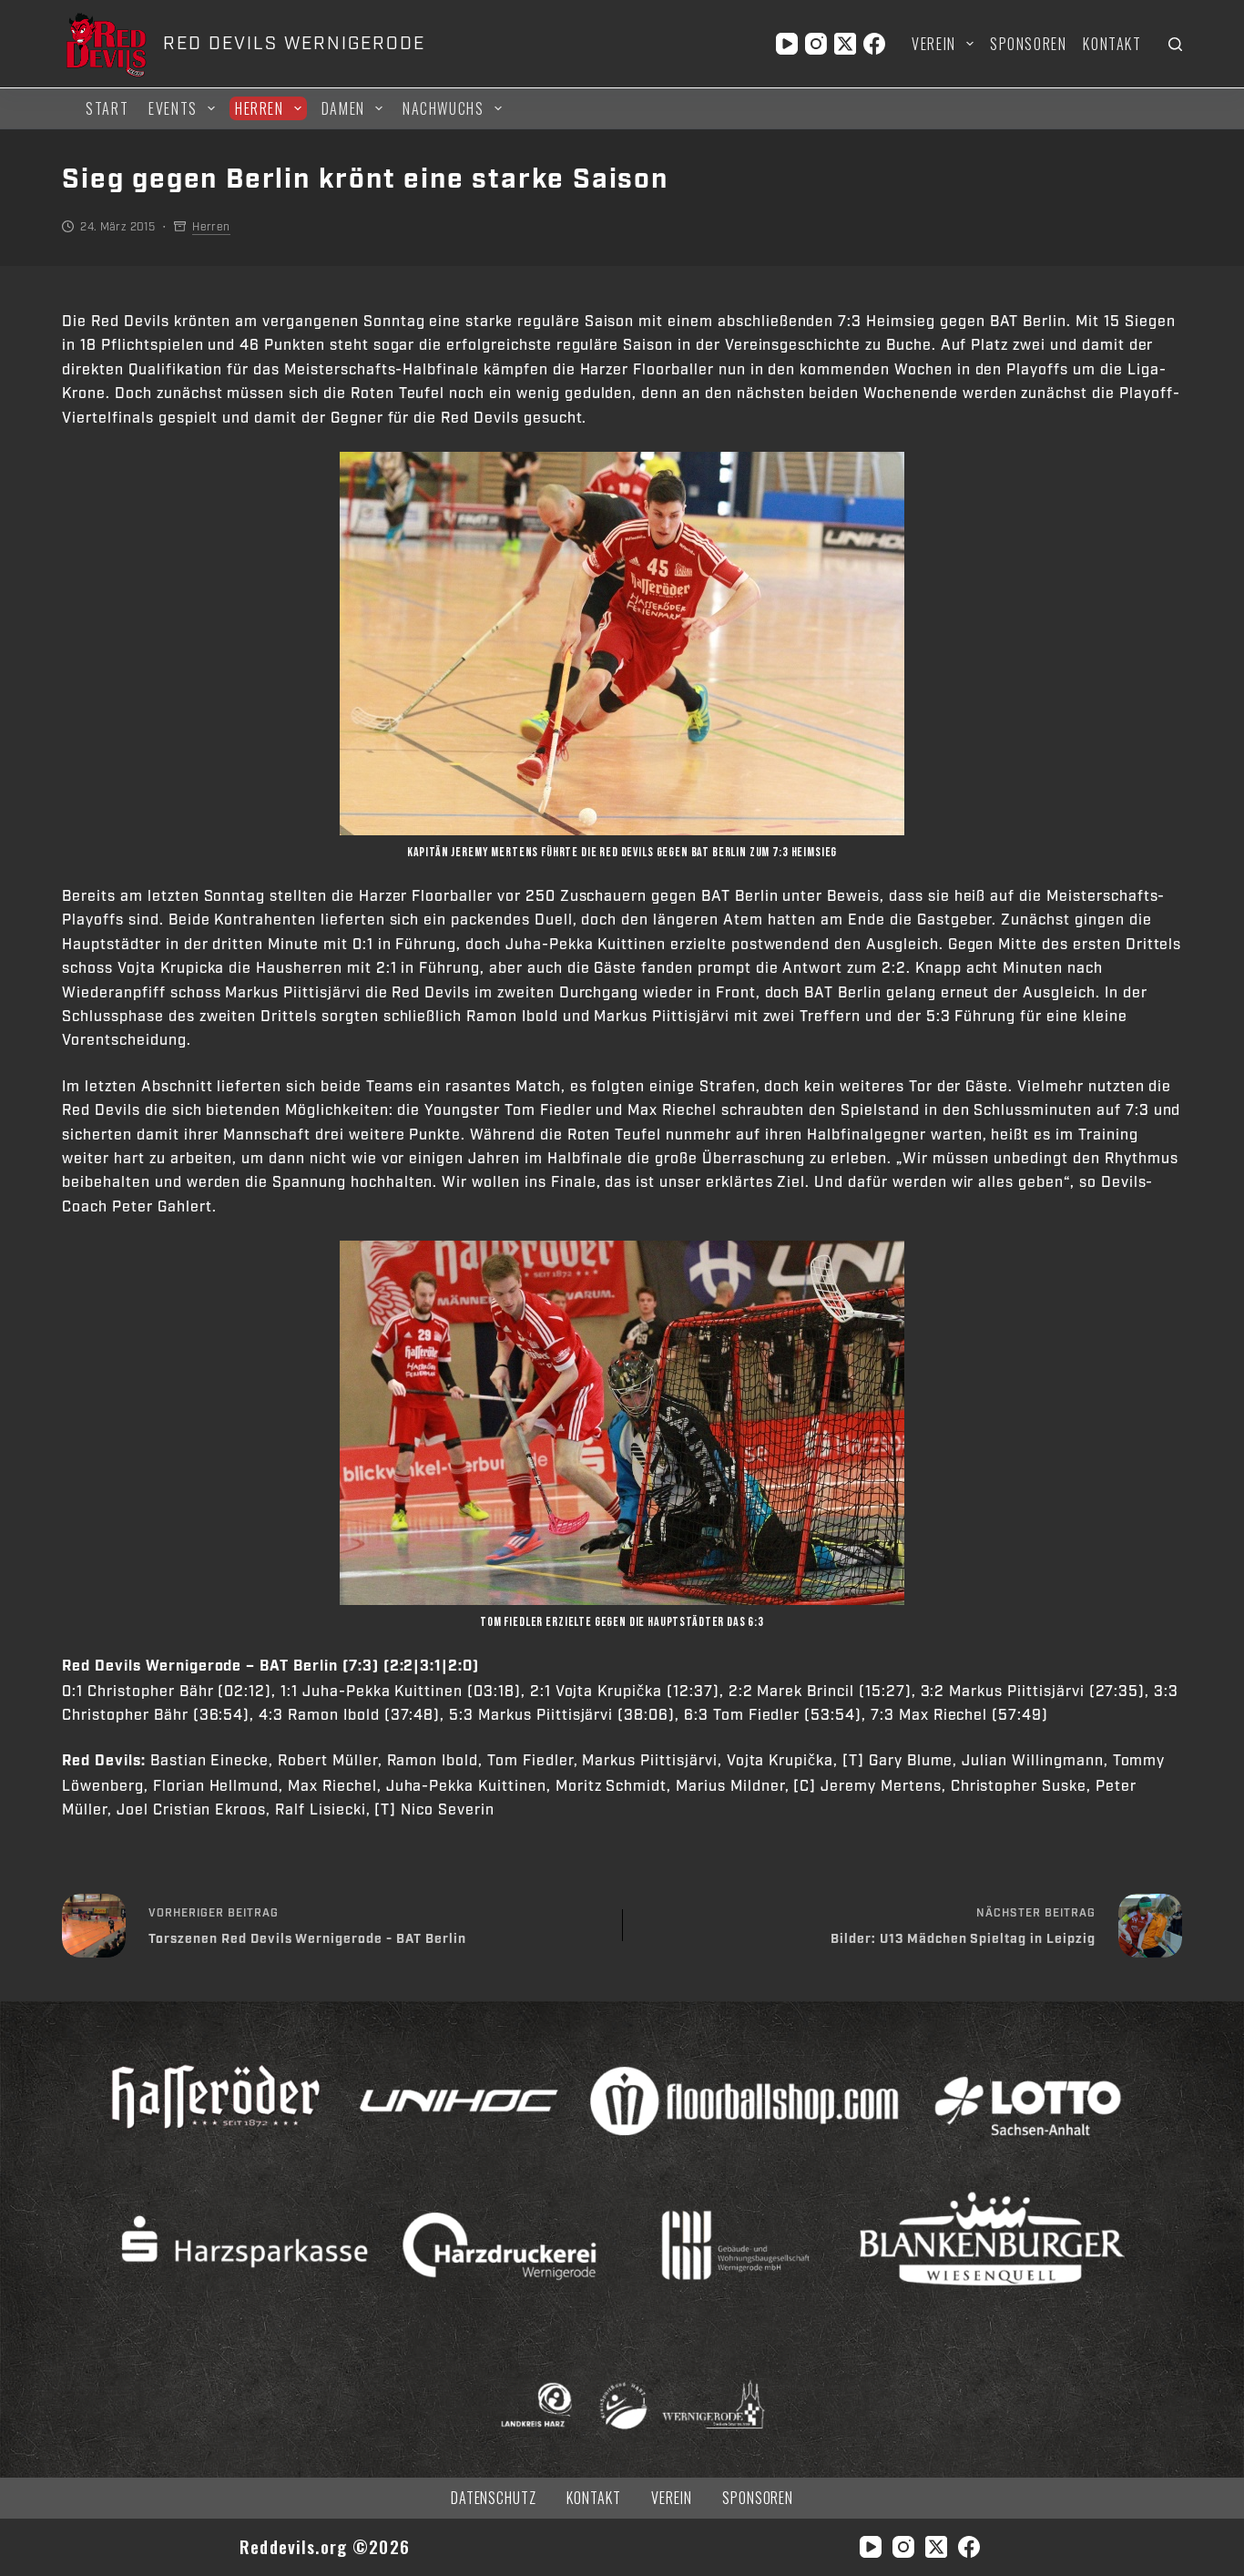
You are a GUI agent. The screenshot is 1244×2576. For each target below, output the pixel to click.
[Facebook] (874, 44)
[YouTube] (787, 44)
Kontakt (1112, 44)
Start (107, 108)
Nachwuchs (443, 108)
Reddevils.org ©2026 (325, 2546)
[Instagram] (816, 44)
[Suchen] (1175, 44)
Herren (260, 108)
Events (173, 108)
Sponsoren (1028, 44)
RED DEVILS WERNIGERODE (294, 44)
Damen (343, 108)
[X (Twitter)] (845, 44)
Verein (934, 44)
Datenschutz (494, 2498)
